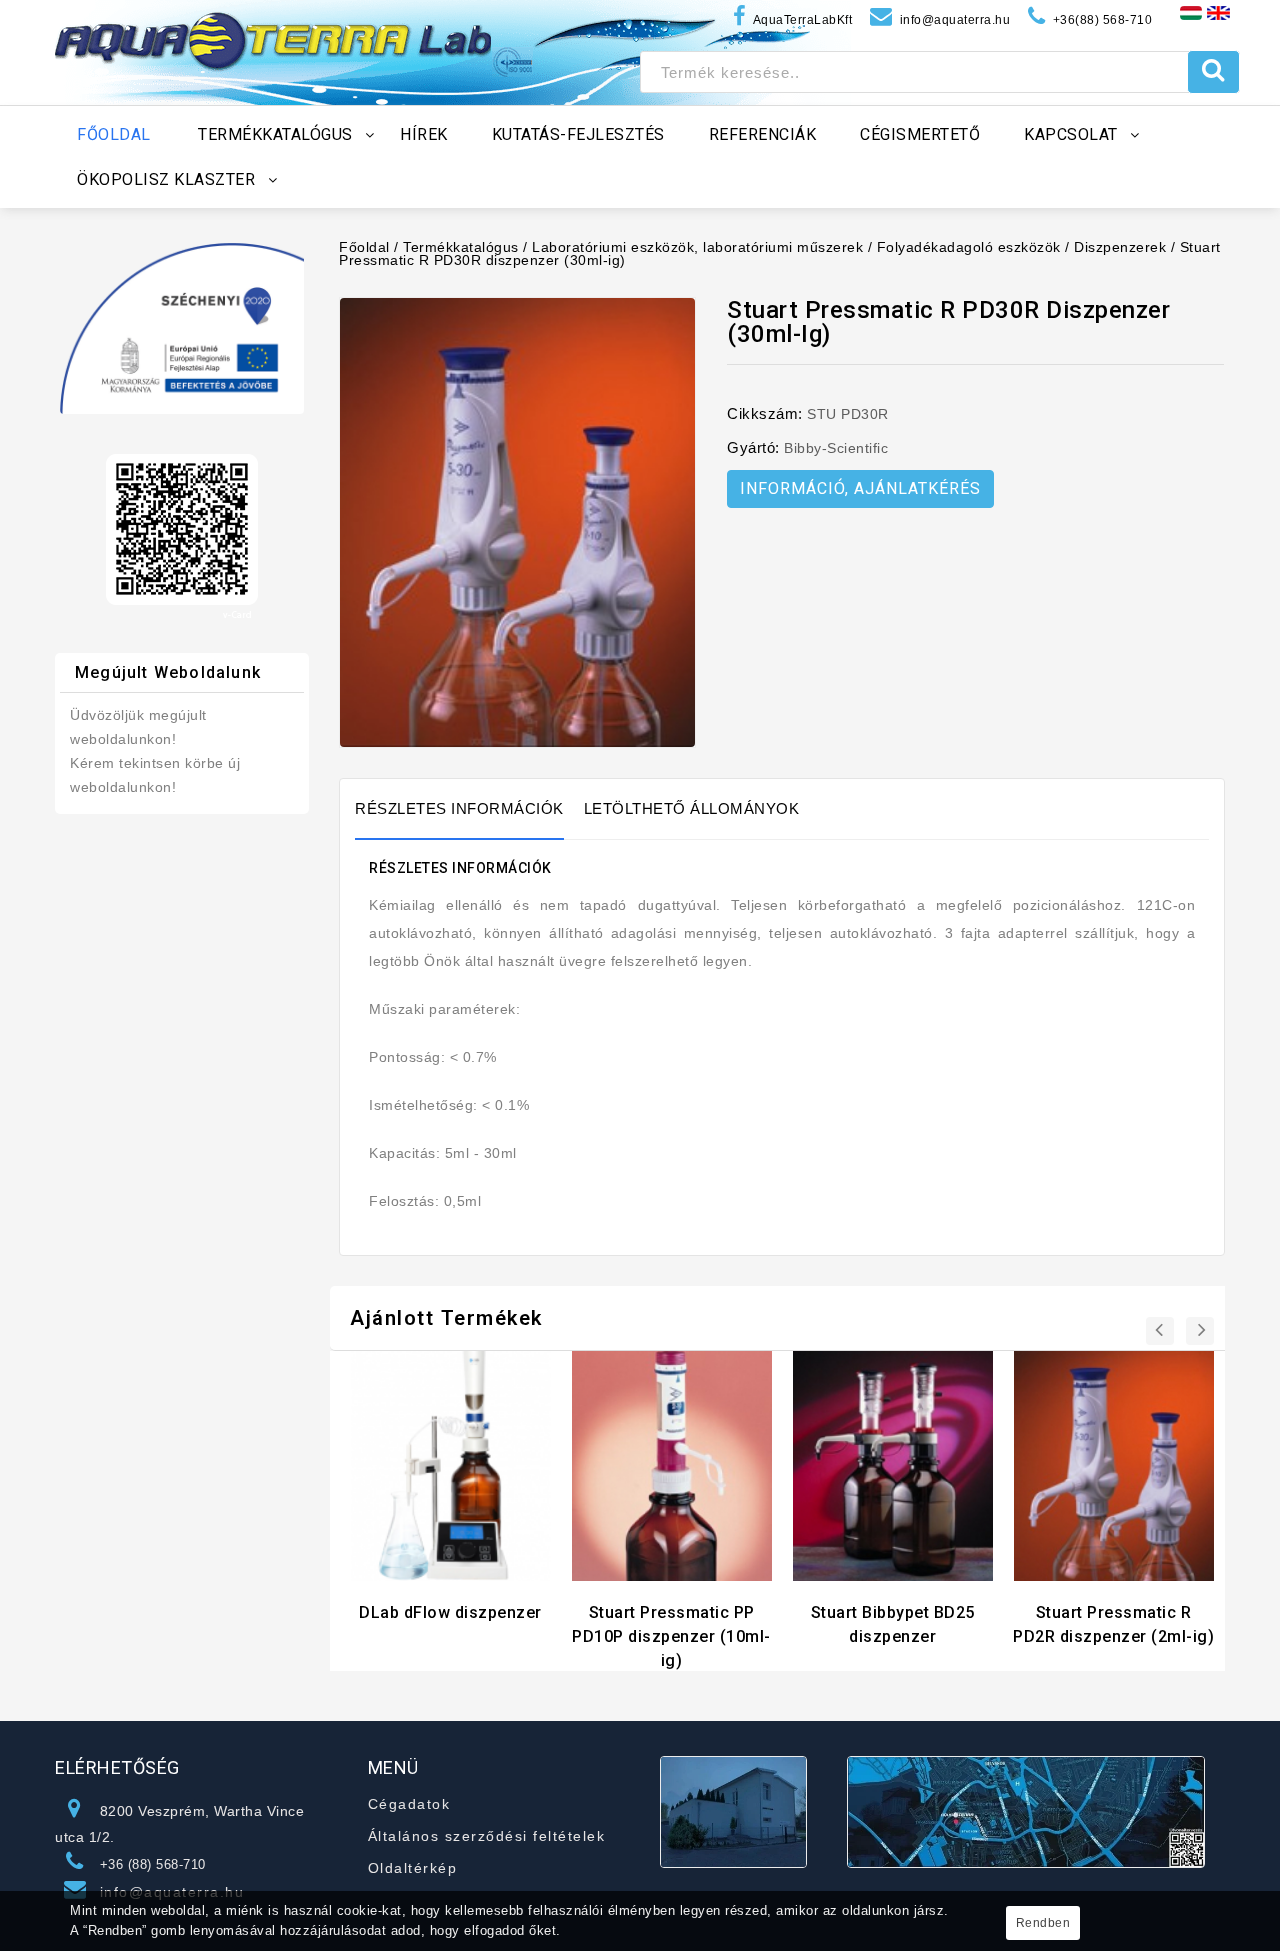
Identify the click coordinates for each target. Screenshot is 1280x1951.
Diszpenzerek (1120, 247)
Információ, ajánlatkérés (860, 488)
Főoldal (364, 247)
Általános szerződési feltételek (487, 1836)
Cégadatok (409, 1804)
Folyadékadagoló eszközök (969, 247)
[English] (1218, 12)
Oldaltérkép (413, 1868)
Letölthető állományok (692, 808)
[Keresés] (1213, 72)
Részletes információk (459, 808)
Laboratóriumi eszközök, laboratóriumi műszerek (697, 247)
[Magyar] (1191, 12)
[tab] (469, 809)
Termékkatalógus (461, 247)
